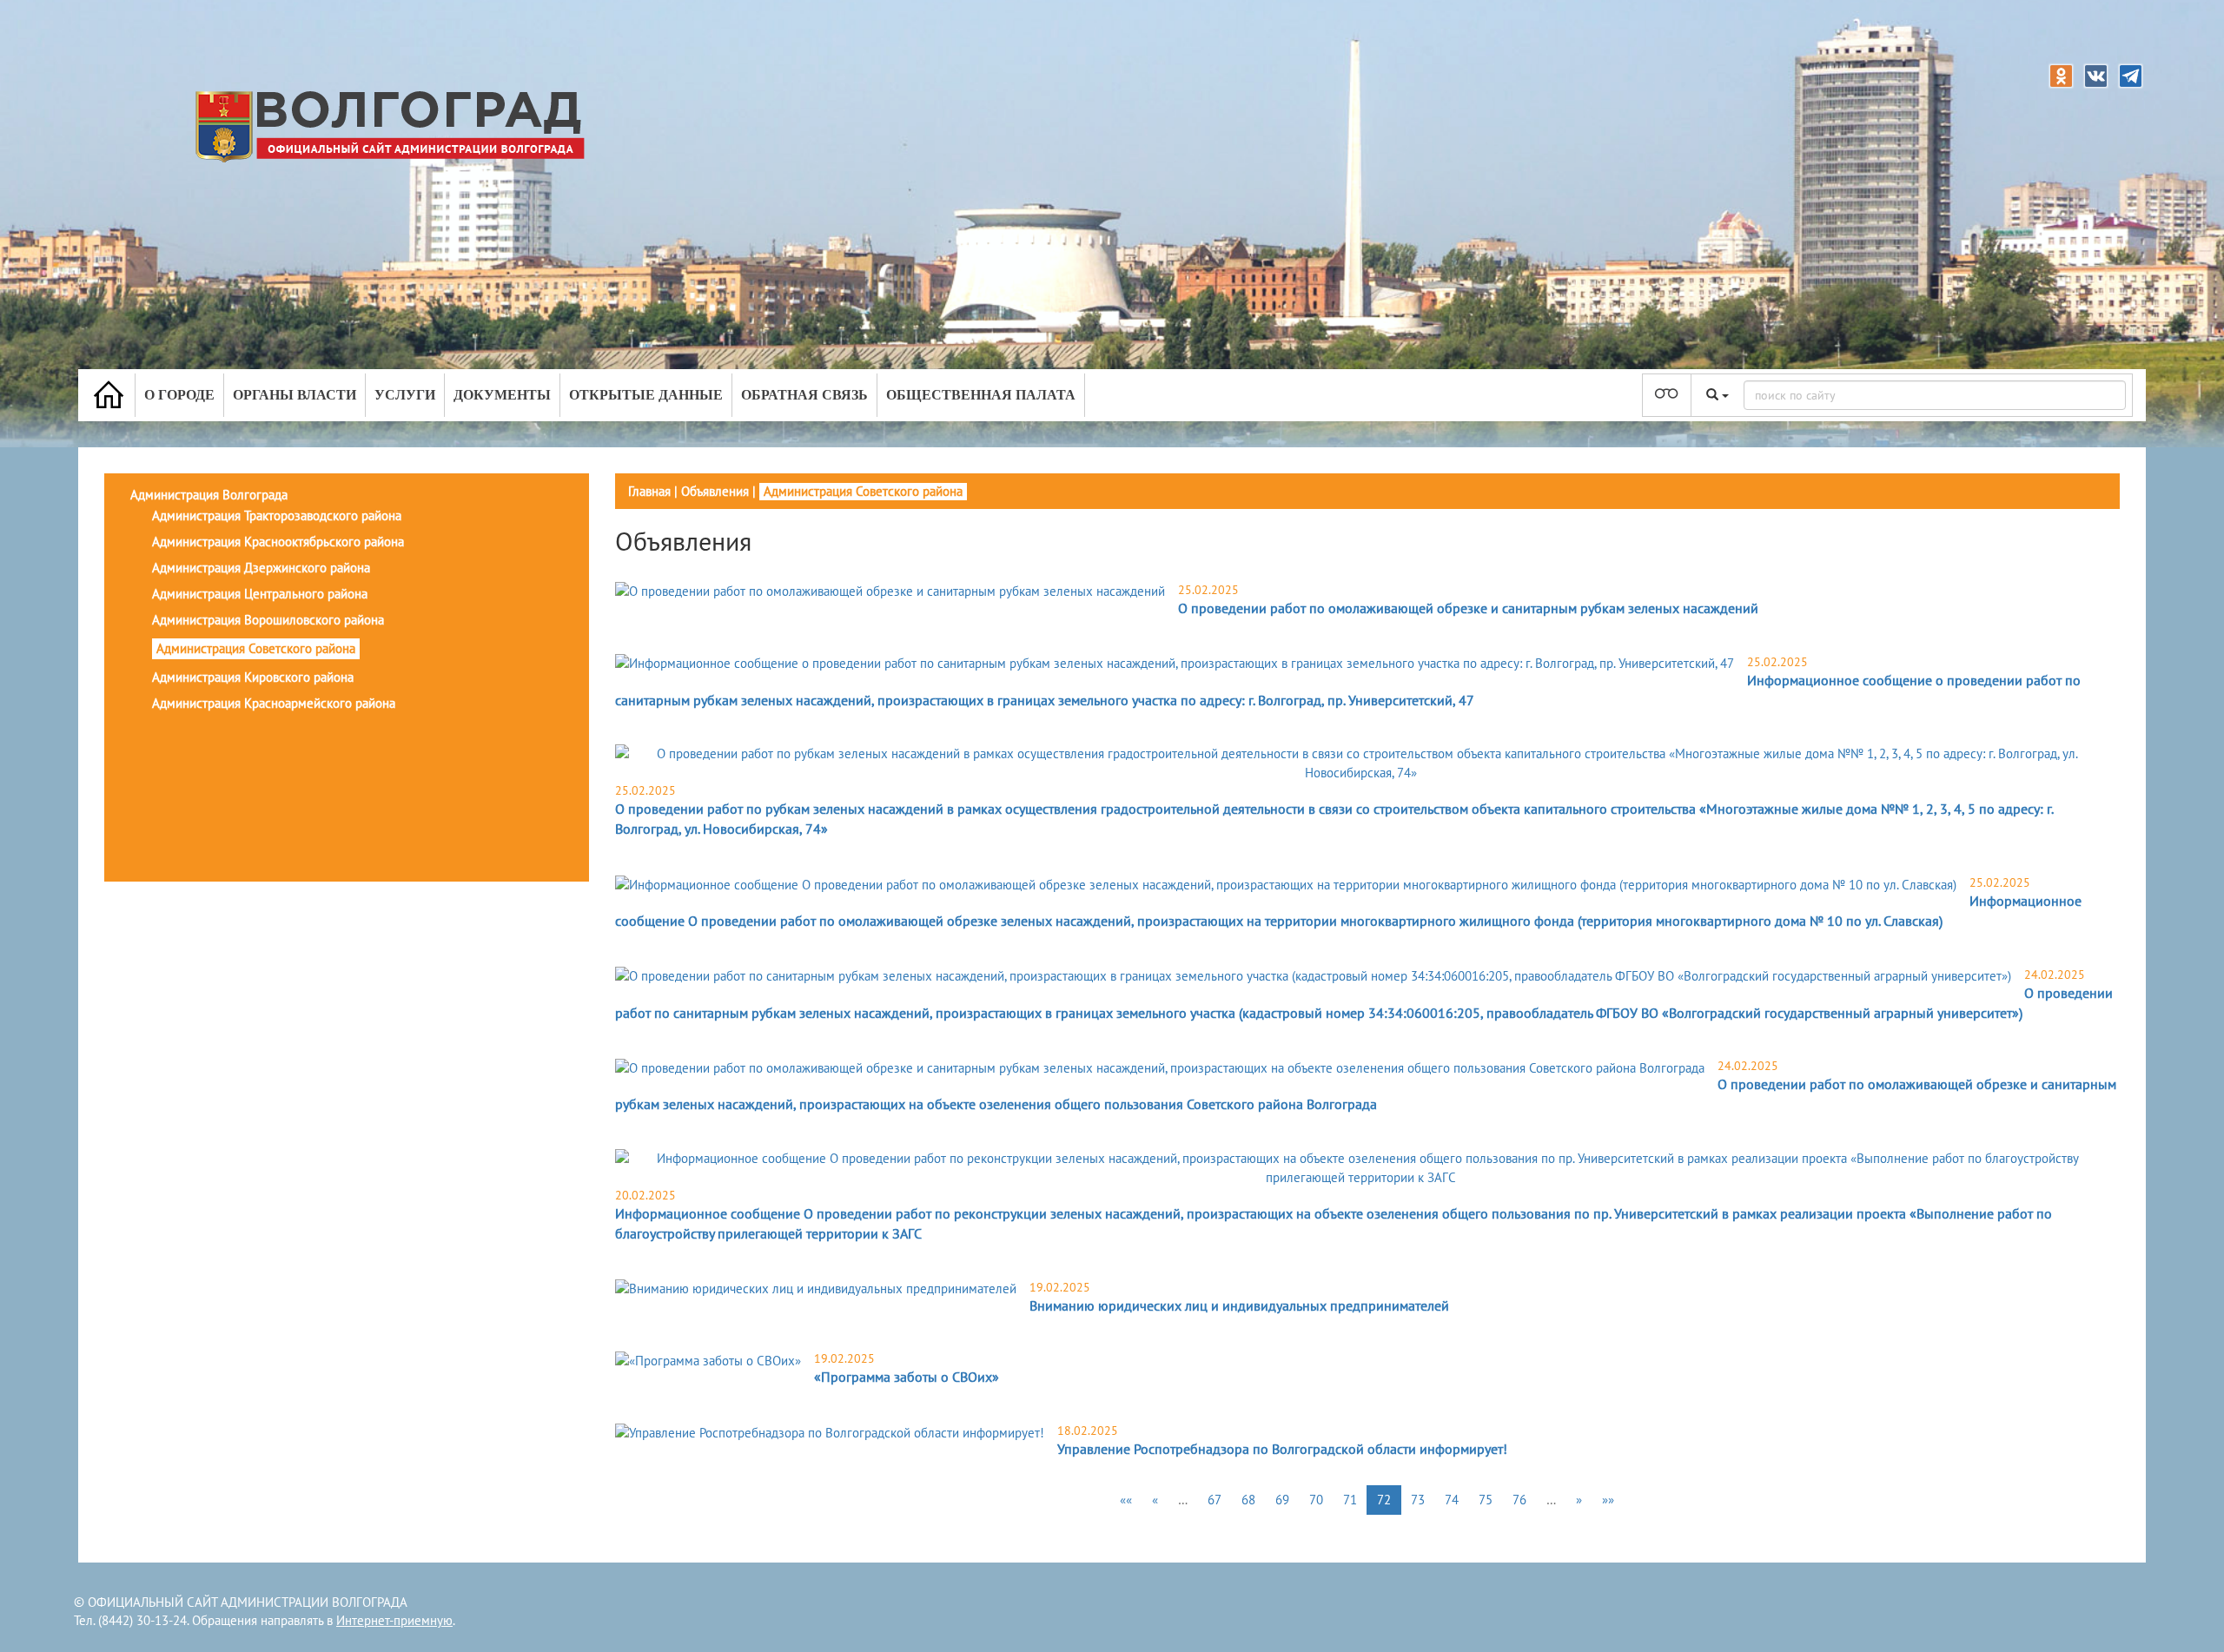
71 (1350, 1500)
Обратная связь (804, 395)
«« (1126, 1500)
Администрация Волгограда (209, 495)
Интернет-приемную (394, 1620)
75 (1486, 1500)
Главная (649, 491)
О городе (179, 395)
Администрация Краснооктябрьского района (278, 542)
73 (1418, 1500)
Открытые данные (646, 395)
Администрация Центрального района (260, 594)
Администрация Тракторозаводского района (277, 515)
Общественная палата (981, 395)
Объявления (715, 491)
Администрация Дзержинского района (261, 568)
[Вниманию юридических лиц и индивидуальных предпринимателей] (816, 1289)
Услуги (405, 395)
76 (1519, 1500)
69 (1282, 1500)
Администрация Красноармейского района (274, 703)
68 (1248, 1500)
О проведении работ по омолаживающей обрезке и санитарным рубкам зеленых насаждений (1468, 608)
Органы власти (295, 395)
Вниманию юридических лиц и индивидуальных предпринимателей (1239, 1305)
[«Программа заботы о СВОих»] (708, 1360)
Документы (502, 395)
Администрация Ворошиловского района (268, 620)
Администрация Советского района (256, 648)
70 (1316, 1500)
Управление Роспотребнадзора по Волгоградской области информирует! (1282, 1449)
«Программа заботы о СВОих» (907, 1377)
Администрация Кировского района (253, 677)
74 (1452, 1500)
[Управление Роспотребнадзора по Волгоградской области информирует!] (830, 1432)
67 (1215, 1500)
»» (1608, 1500)
